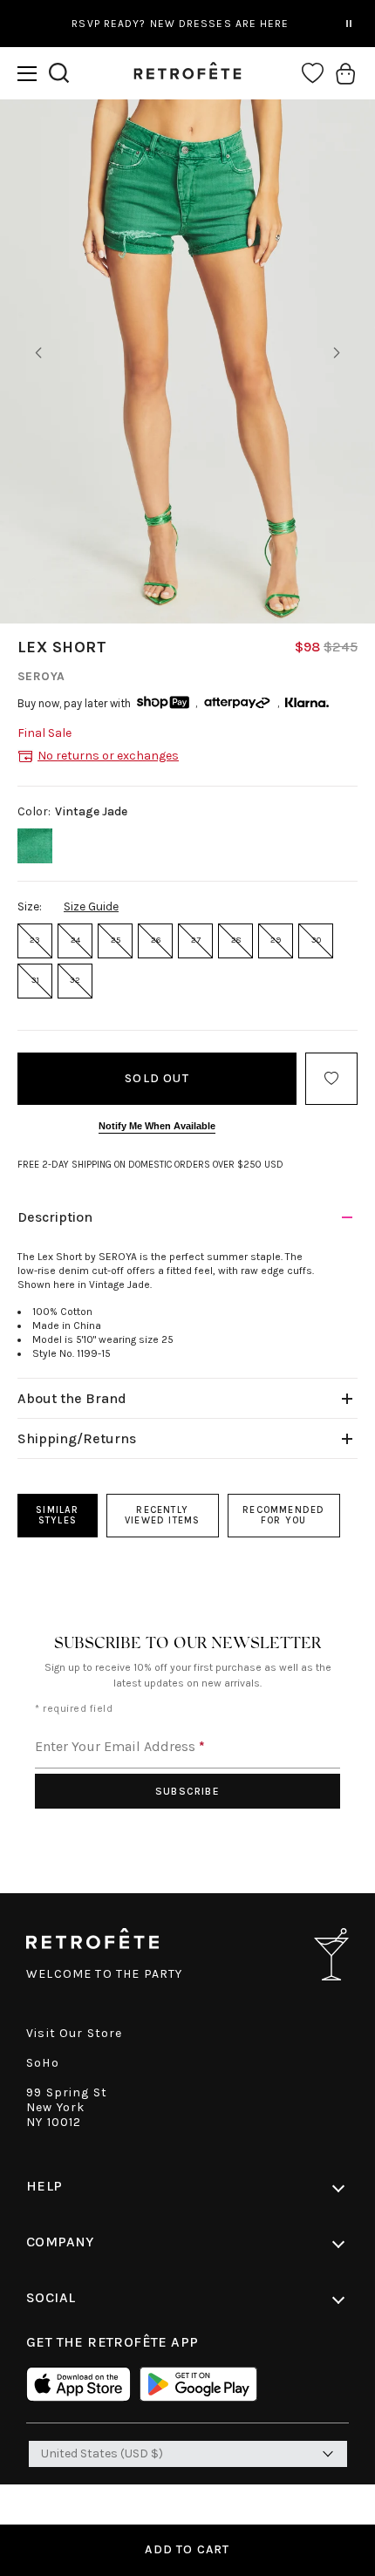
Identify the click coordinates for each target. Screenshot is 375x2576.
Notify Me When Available (157, 1126)
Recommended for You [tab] (283, 1515)
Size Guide (91, 906)
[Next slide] (337, 353)
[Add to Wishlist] (331, 1079)
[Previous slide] (38, 353)
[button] (27, 74)
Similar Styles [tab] (57, 1515)
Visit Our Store (75, 2033)
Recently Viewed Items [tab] (162, 1515)
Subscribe (187, 1791)
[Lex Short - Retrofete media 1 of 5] (187, 361)
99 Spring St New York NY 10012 (67, 2107)
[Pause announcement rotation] (349, 24)
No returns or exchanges (108, 756)
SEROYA (41, 676)
